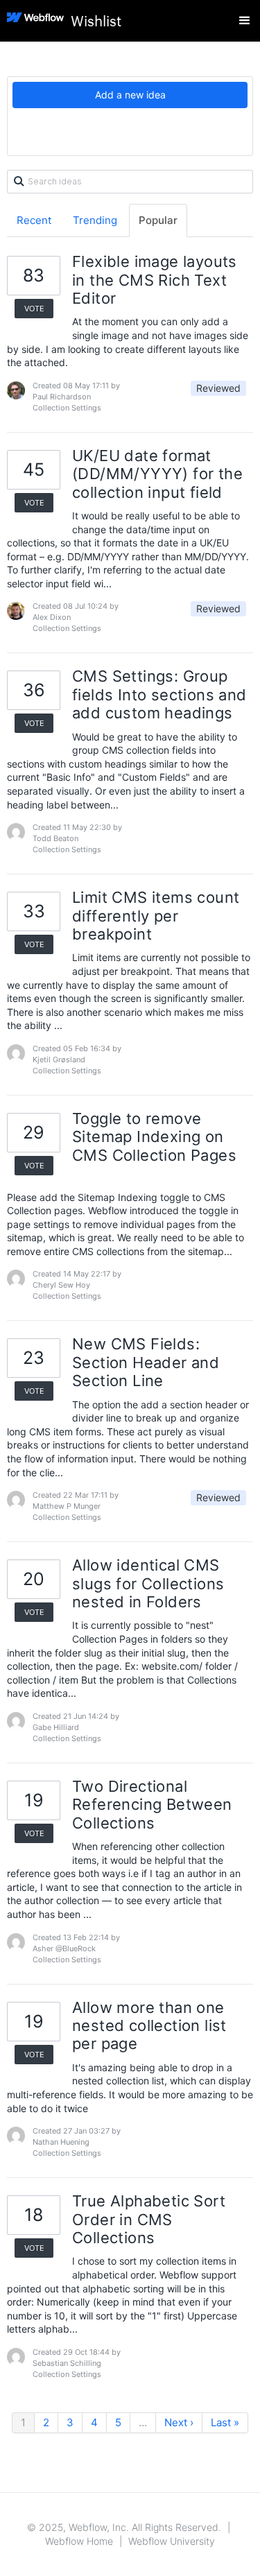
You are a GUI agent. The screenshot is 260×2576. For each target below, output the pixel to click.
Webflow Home (79, 2541)
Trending (95, 220)
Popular (158, 220)
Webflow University (172, 2541)
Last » (225, 2422)
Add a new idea (130, 95)
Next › (179, 2422)
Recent (34, 220)
